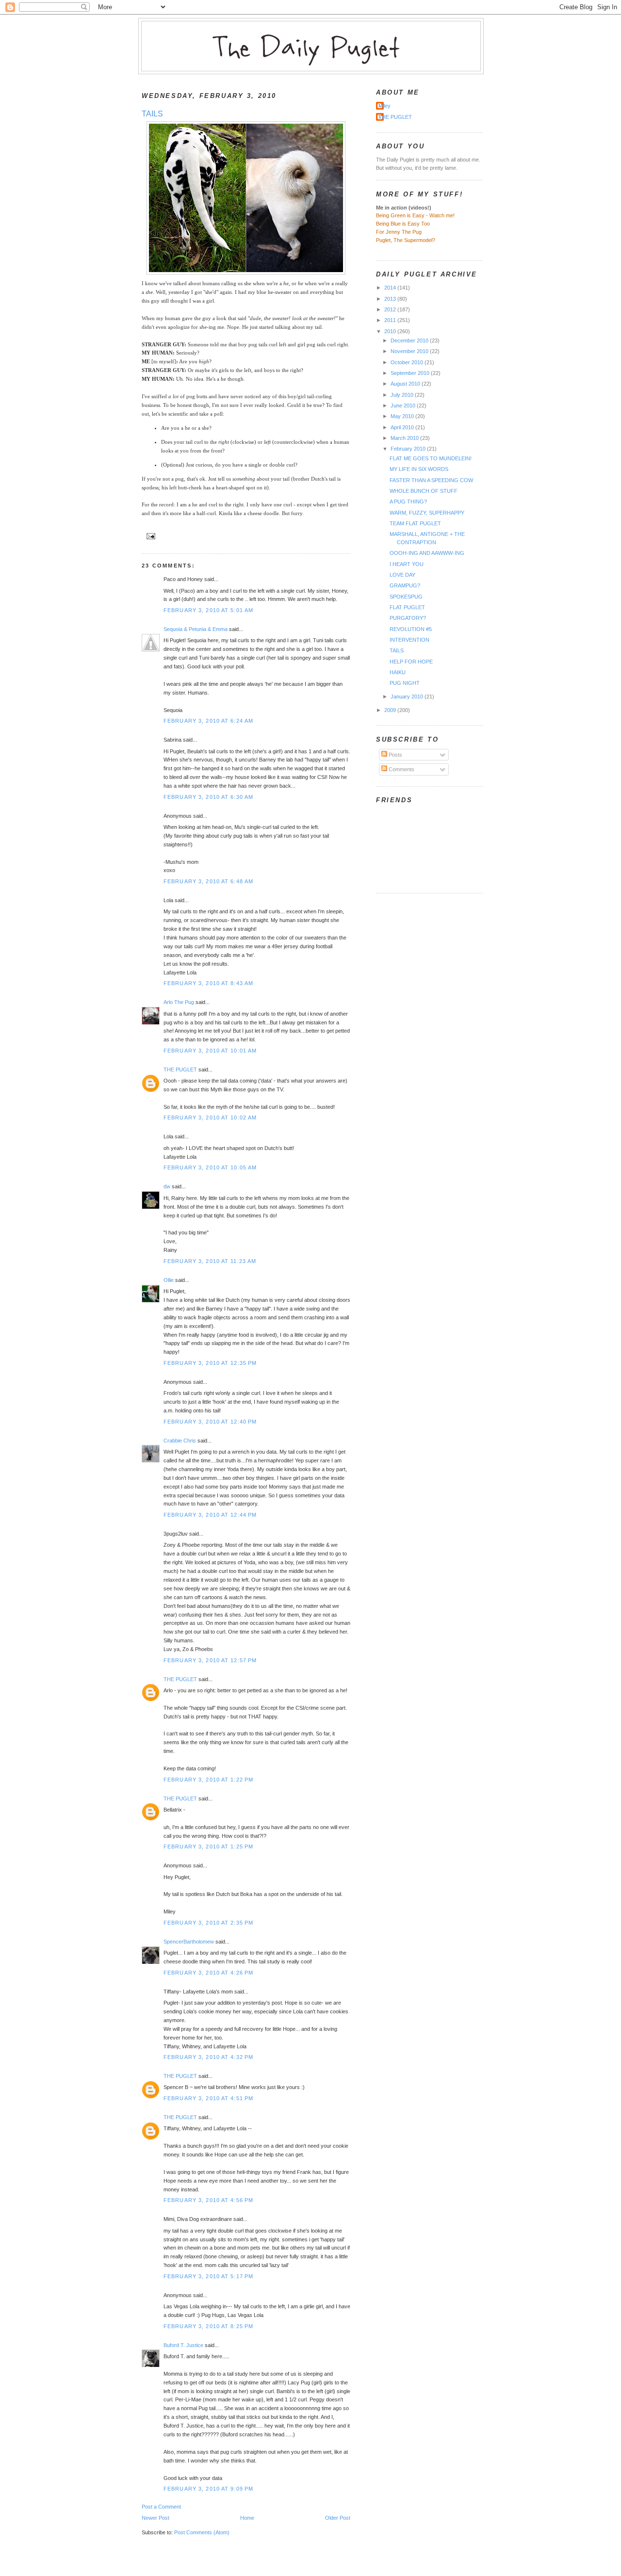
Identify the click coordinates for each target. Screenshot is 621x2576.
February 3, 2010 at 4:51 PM (208, 2098)
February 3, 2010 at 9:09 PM (208, 2489)
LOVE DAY (402, 575)
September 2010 (411, 373)
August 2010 (406, 384)
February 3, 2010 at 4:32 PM (208, 2057)
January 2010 (408, 697)
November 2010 (410, 351)
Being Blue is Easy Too (403, 224)
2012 (391, 309)
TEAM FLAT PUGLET (415, 523)
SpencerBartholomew (189, 1942)
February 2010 (409, 449)
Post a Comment (161, 2507)
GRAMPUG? (405, 585)
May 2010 (403, 416)
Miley (384, 106)
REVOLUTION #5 (411, 629)
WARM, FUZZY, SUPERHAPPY (427, 513)
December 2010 (410, 340)
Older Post (338, 2518)
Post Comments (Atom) (202, 2532)
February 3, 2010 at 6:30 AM (208, 797)
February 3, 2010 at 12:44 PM (210, 1515)
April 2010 (403, 427)
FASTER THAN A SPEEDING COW (431, 480)
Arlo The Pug (179, 1002)
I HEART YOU (407, 564)
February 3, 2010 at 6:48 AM (208, 881)
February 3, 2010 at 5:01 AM (208, 610)
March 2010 (405, 438)
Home (247, 2518)
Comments (401, 769)
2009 (391, 710)
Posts (395, 755)
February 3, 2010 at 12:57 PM (210, 1660)
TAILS (152, 114)
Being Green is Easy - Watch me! (415, 215)
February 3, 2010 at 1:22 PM (208, 1780)
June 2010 (404, 405)
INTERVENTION (409, 640)
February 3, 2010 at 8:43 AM (208, 983)
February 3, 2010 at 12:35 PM (210, 1363)
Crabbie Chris (180, 1441)
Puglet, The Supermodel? (406, 240)
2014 (391, 288)
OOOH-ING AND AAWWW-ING (427, 553)
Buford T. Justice (183, 2345)
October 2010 (408, 362)
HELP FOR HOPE (411, 662)
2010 (391, 331)
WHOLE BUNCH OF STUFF (424, 491)
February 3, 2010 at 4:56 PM (208, 2200)
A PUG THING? (408, 502)
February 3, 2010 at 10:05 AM (210, 1167)
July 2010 (403, 395)
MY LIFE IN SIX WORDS (419, 469)
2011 (391, 320)
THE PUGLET (180, 1069)
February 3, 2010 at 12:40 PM (210, 1422)
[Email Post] (149, 536)
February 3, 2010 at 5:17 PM (208, 2276)
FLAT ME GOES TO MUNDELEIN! (431, 458)
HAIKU (398, 672)
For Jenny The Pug (399, 232)
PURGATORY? (408, 618)
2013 (391, 299)
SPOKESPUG (406, 597)
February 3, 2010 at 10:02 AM (210, 1118)
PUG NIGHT (405, 683)
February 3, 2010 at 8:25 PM (208, 2326)
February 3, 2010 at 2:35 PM (208, 1923)
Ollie (169, 1280)
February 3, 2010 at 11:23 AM (210, 1261)
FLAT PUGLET (407, 607)
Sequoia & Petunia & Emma (196, 629)
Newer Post (155, 2518)
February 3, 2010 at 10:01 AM (210, 1051)
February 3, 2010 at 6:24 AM (208, 721)
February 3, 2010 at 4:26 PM (208, 1973)
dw (167, 1186)
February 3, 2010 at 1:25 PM (208, 1847)
